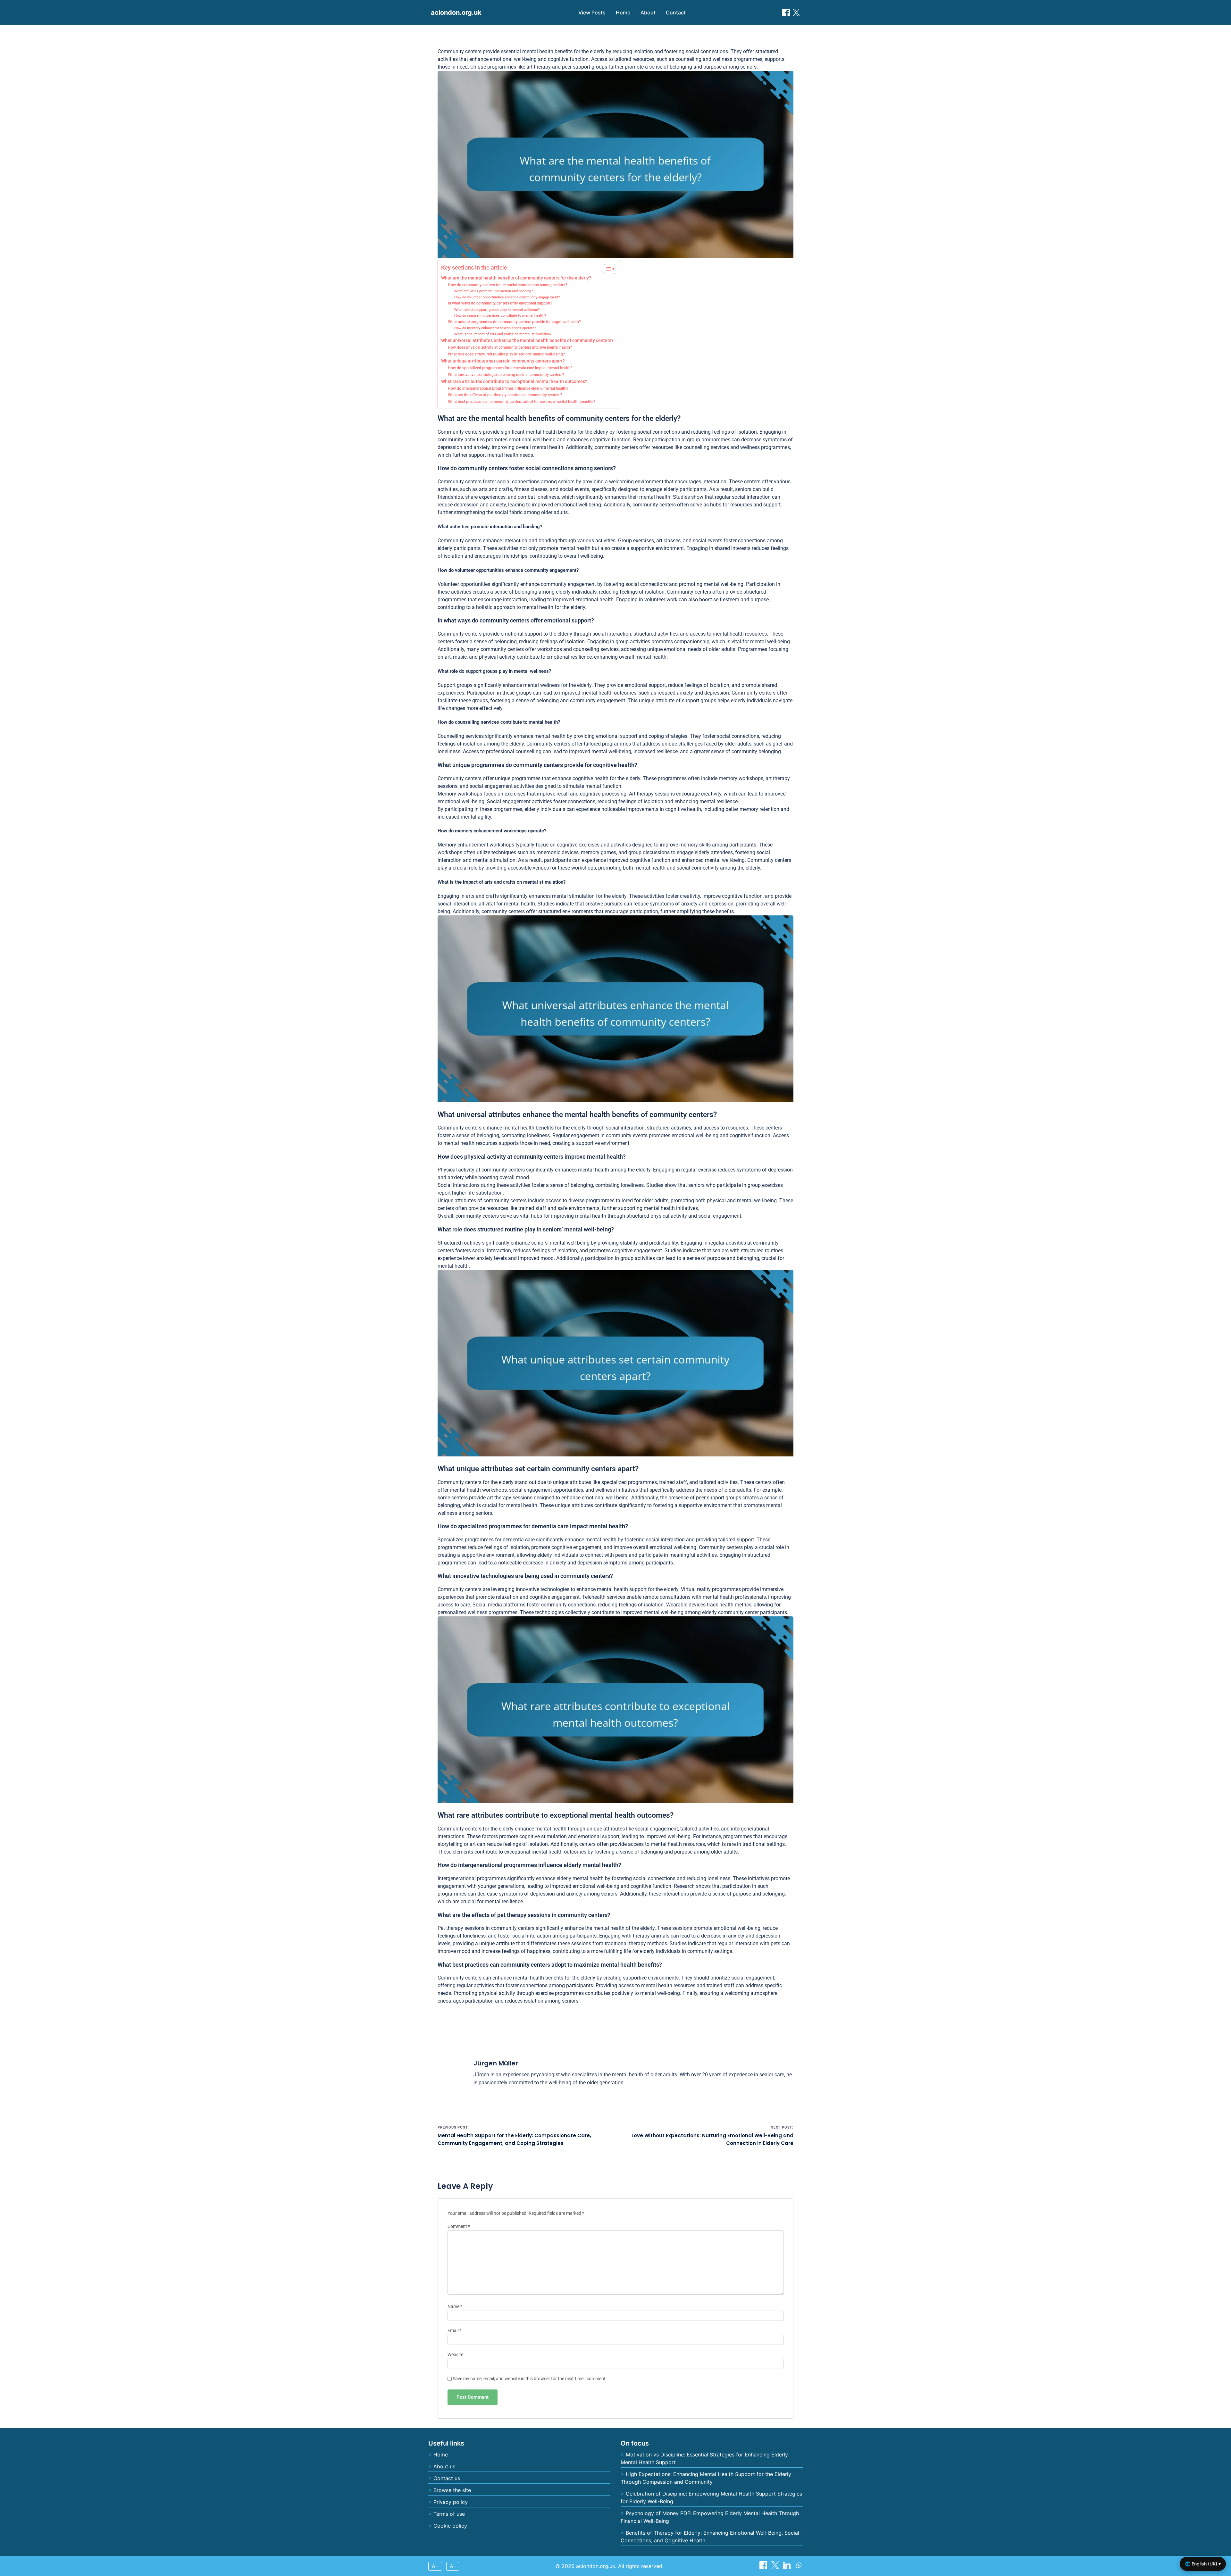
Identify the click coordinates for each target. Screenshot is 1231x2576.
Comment (459, 2226)
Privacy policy (451, 2502)
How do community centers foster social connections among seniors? (507, 285)
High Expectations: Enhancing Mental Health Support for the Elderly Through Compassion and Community (706, 2478)
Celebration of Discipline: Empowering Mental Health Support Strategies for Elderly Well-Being (711, 2497)
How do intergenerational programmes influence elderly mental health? (508, 388)
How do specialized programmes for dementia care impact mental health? (510, 368)
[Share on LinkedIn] (788, 2567)
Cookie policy (450, 2526)
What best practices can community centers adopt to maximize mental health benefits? (522, 402)
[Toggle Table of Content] (606, 269)
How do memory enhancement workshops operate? (495, 328)
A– (453, 2566)
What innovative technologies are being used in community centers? (506, 375)
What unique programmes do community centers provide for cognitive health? (514, 322)
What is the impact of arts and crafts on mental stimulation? (503, 334)
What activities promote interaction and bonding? (494, 291)
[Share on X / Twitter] (796, 13)
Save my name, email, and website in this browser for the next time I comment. (530, 2379)
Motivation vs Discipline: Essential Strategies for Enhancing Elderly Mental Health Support (704, 2458)
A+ (435, 2566)
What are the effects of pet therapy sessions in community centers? (505, 395)
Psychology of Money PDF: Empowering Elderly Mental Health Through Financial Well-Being (710, 2517)
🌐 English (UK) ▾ (1203, 2564)
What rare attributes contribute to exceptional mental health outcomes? (514, 381)
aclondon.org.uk (456, 13)
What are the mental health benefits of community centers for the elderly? (516, 278)
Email (454, 2331)
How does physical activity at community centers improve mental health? (510, 347)
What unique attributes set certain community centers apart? (503, 361)
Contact (676, 13)
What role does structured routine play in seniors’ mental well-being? (506, 354)
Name (455, 2307)
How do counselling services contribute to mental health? (500, 316)
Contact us (447, 2478)
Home (623, 13)
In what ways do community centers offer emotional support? (500, 303)
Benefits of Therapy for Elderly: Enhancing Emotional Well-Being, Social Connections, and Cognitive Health (710, 2537)
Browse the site (452, 2490)
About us (444, 2466)
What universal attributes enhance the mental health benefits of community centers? (527, 340)
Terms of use (449, 2514)
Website (455, 2355)
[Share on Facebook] (786, 13)
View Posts (592, 13)
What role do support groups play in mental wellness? (497, 310)
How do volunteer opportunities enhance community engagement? (507, 297)
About (648, 13)
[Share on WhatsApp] (799, 2567)
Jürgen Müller (496, 2063)
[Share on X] (776, 2567)
